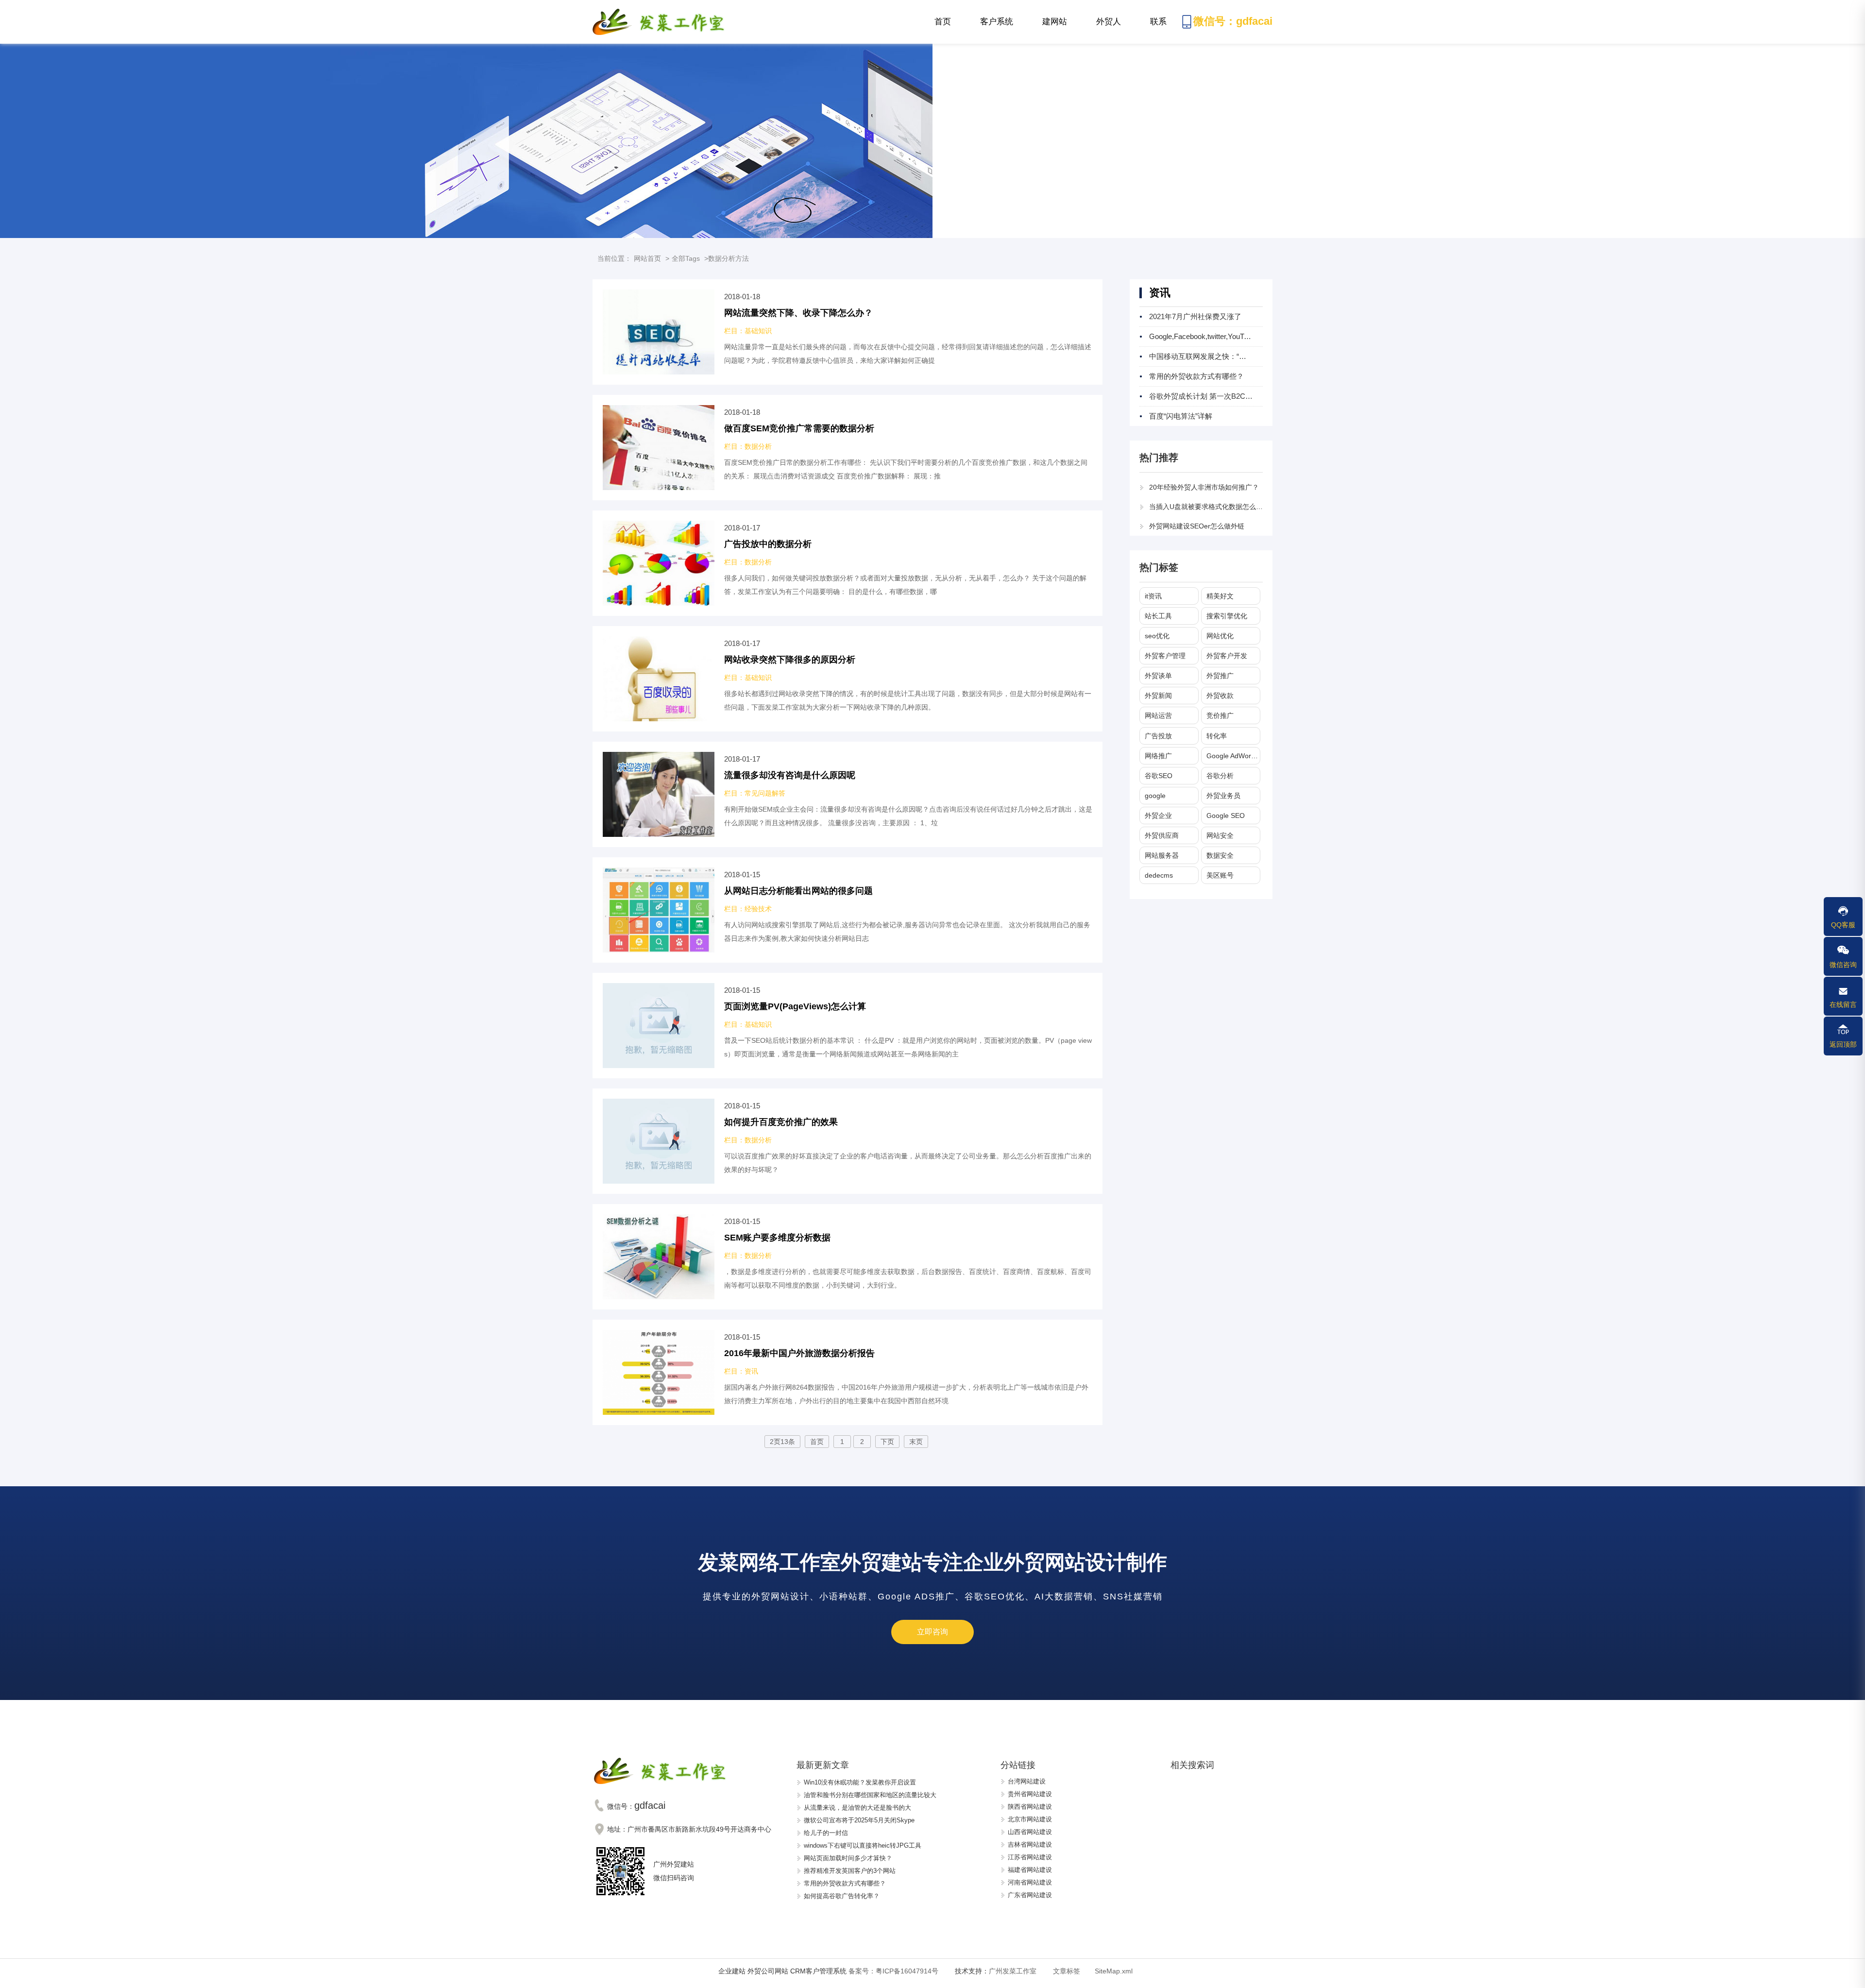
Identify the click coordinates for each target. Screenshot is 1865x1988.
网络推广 (1158, 756)
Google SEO (1226, 816)
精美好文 (1220, 596)
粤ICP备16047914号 (893, 1971)
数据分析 (758, 446)
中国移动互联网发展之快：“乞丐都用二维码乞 (1223, 356)
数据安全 (1220, 855)
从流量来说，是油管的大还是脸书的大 (857, 1808)
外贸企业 (1158, 816)
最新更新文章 (823, 1765)
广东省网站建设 (1030, 1861)
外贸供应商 (1162, 835)
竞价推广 (1220, 715)
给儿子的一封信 (826, 1833)
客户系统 (997, 29)
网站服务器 (1162, 855)
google (1155, 796)
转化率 (1217, 736)
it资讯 (1153, 596)
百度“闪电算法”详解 (1181, 416)
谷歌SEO (1159, 776)
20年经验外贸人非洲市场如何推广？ (1204, 487)
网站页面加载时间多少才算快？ (848, 1858)
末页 (916, 1442)
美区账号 (1220, 875)
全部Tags (686, 258)
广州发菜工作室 (1013, 1971)
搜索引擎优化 (1227, 616)
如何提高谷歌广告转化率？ (842, 1896)
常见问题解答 (765, 793)
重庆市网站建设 (1030, 1886)
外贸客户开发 (1227, 656)
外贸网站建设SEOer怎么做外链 (1197, 526)
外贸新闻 (1158, 696)
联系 (1166, 29)
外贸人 (1110, 29)
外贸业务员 (1223, 796)
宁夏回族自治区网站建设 (1043, 1873)
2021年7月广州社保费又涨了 (1195, 316)
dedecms (1159, 875)
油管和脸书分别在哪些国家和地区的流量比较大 (870, 1795)
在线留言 (1843, 1004)
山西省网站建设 (1030, 1797)
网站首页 (647, 258)
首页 (943, 22)
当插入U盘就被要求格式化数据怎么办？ (1209, 507)
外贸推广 (1220, 676)
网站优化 (1220, 636)
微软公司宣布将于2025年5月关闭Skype (859, 1820)
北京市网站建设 (1030, 1785)
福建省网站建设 (1030, 1835)
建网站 (1060, 29)
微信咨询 (1843, 965)
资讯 (751, 1371)
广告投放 (1158, 736)
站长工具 (1158, 616)
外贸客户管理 (1165, 656)
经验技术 (758, 909)
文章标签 (1067, 1971)
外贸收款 (1220, 696)
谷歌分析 (1220, 776)
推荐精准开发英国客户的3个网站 (850, 1871)
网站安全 (1220, 835)
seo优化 (1157, 636)
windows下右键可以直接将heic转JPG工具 (863, 1845)
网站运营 (1158, 715)
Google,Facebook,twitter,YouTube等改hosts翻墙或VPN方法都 (1248, 336)
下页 (887, 1442)
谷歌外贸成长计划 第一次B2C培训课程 (1212, 396)
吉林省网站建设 (1030, 1810)
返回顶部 (1843, 1044)
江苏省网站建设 (1030, 1823)
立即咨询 (932, 1632)
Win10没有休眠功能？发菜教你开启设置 (860, 1782)
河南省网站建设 (1030, 1848)
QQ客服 (1843, 925)
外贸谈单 (1158, 676)
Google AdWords (1232, 756)
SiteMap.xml (1114, 1971)
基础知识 (758, 331)
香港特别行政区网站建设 (1043, 1898)
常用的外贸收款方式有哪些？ (1196, 376)
